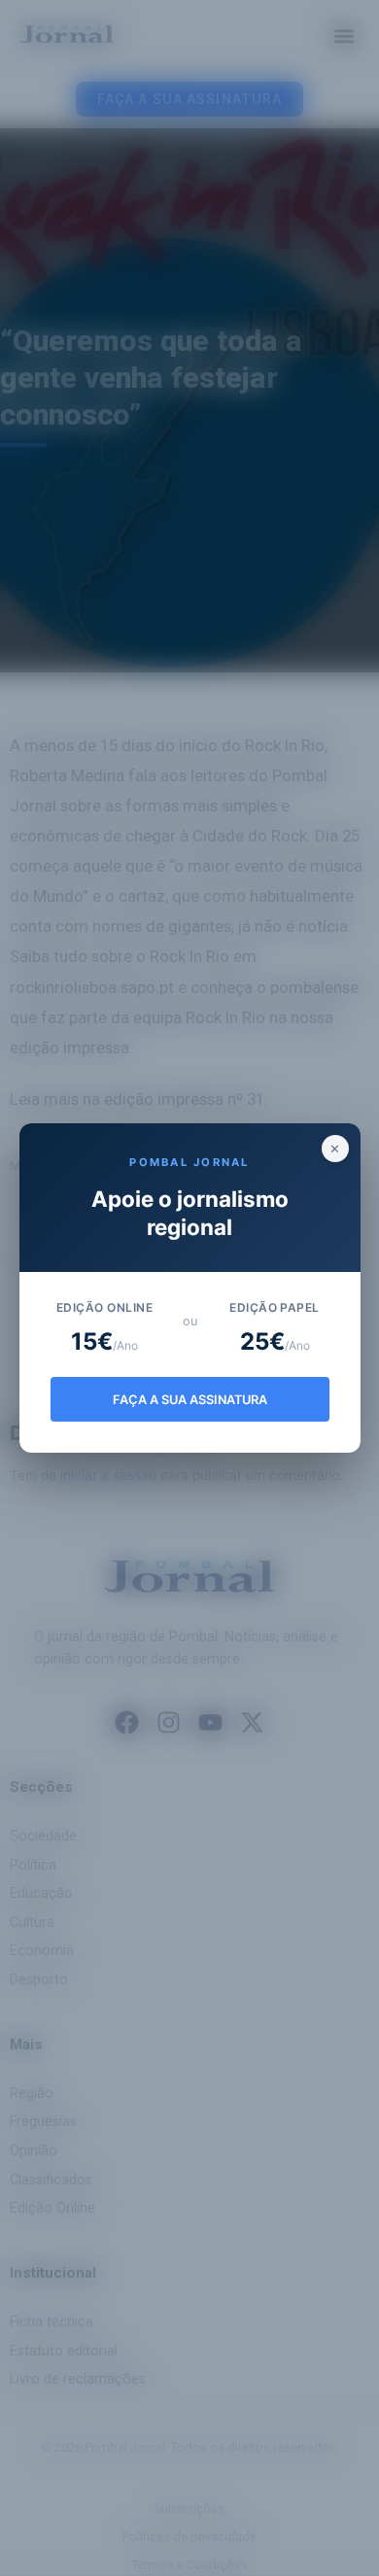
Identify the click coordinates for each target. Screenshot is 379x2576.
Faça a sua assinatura (190, 1400)
